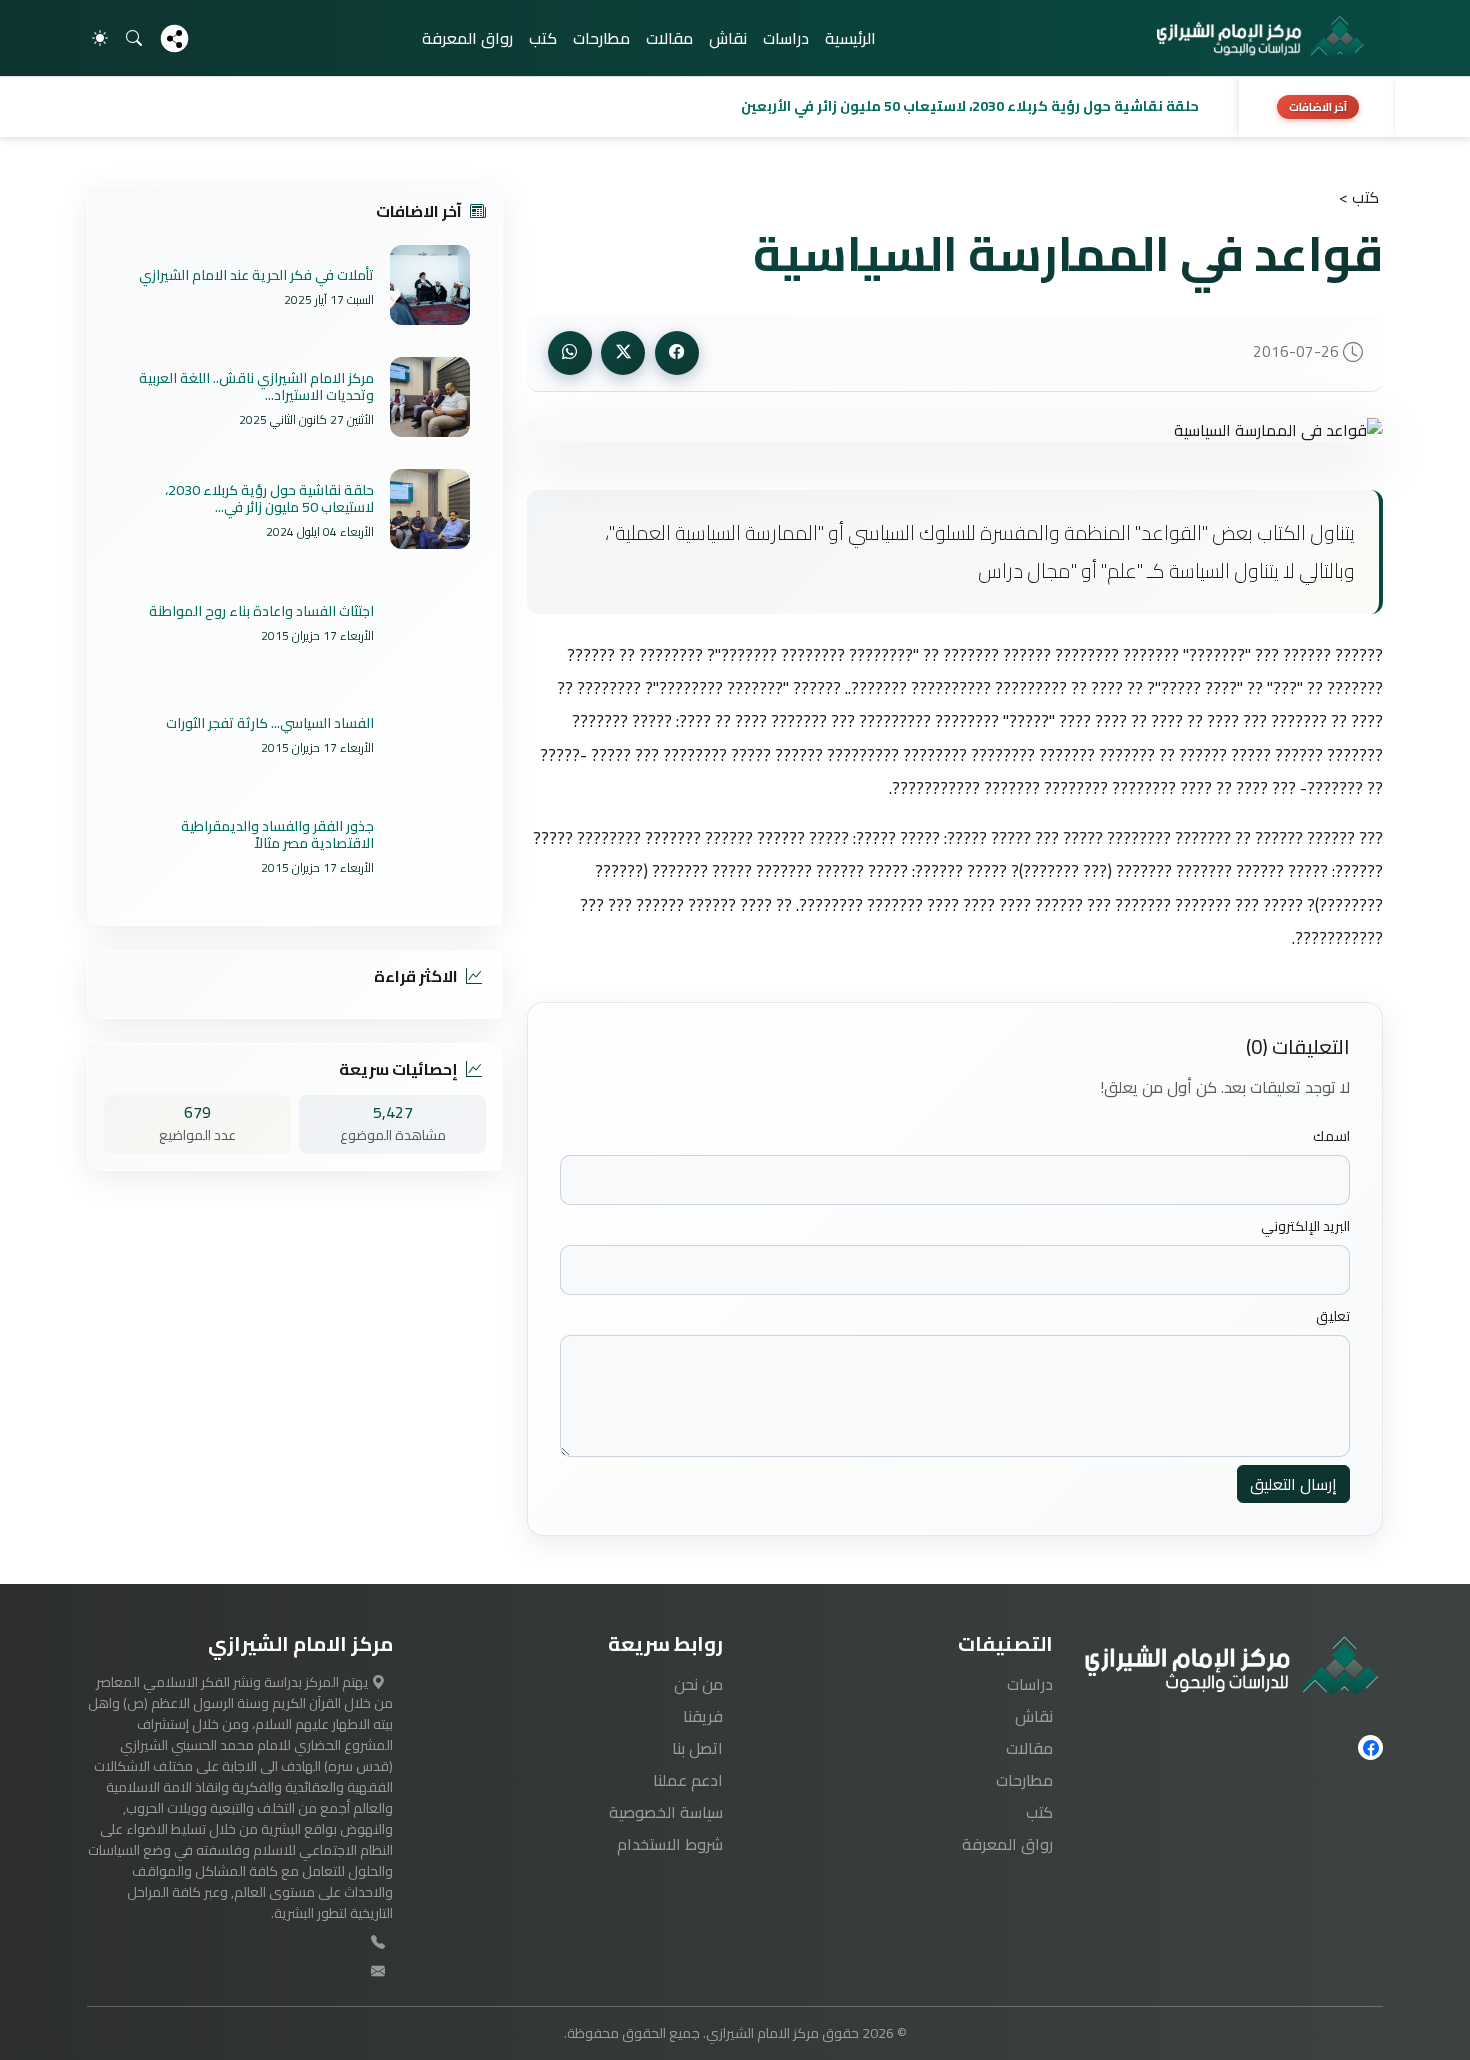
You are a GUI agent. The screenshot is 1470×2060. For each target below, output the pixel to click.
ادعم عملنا (688, 1780)
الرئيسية (850, 38)
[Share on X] (623, 353)
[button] (657, 107)
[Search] (134, 38)
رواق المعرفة (467, 38)
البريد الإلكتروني (1305, 1226)
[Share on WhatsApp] (570, 353)
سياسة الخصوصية (666, 1812)
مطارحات (601, 38)
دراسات (786, 38)
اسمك (1331, 1136)
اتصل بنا (697, 1748)
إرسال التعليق (1293, 1484)
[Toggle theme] (100, 38)
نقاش (728, 38)
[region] (735, 107)
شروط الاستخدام (670, 1844)
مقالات (669, 38)
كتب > (1359, 197)
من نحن (698, 1684)
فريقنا (703, 1716)
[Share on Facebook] (677, 353)
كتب (543, 38)
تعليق (1333, 1316)
